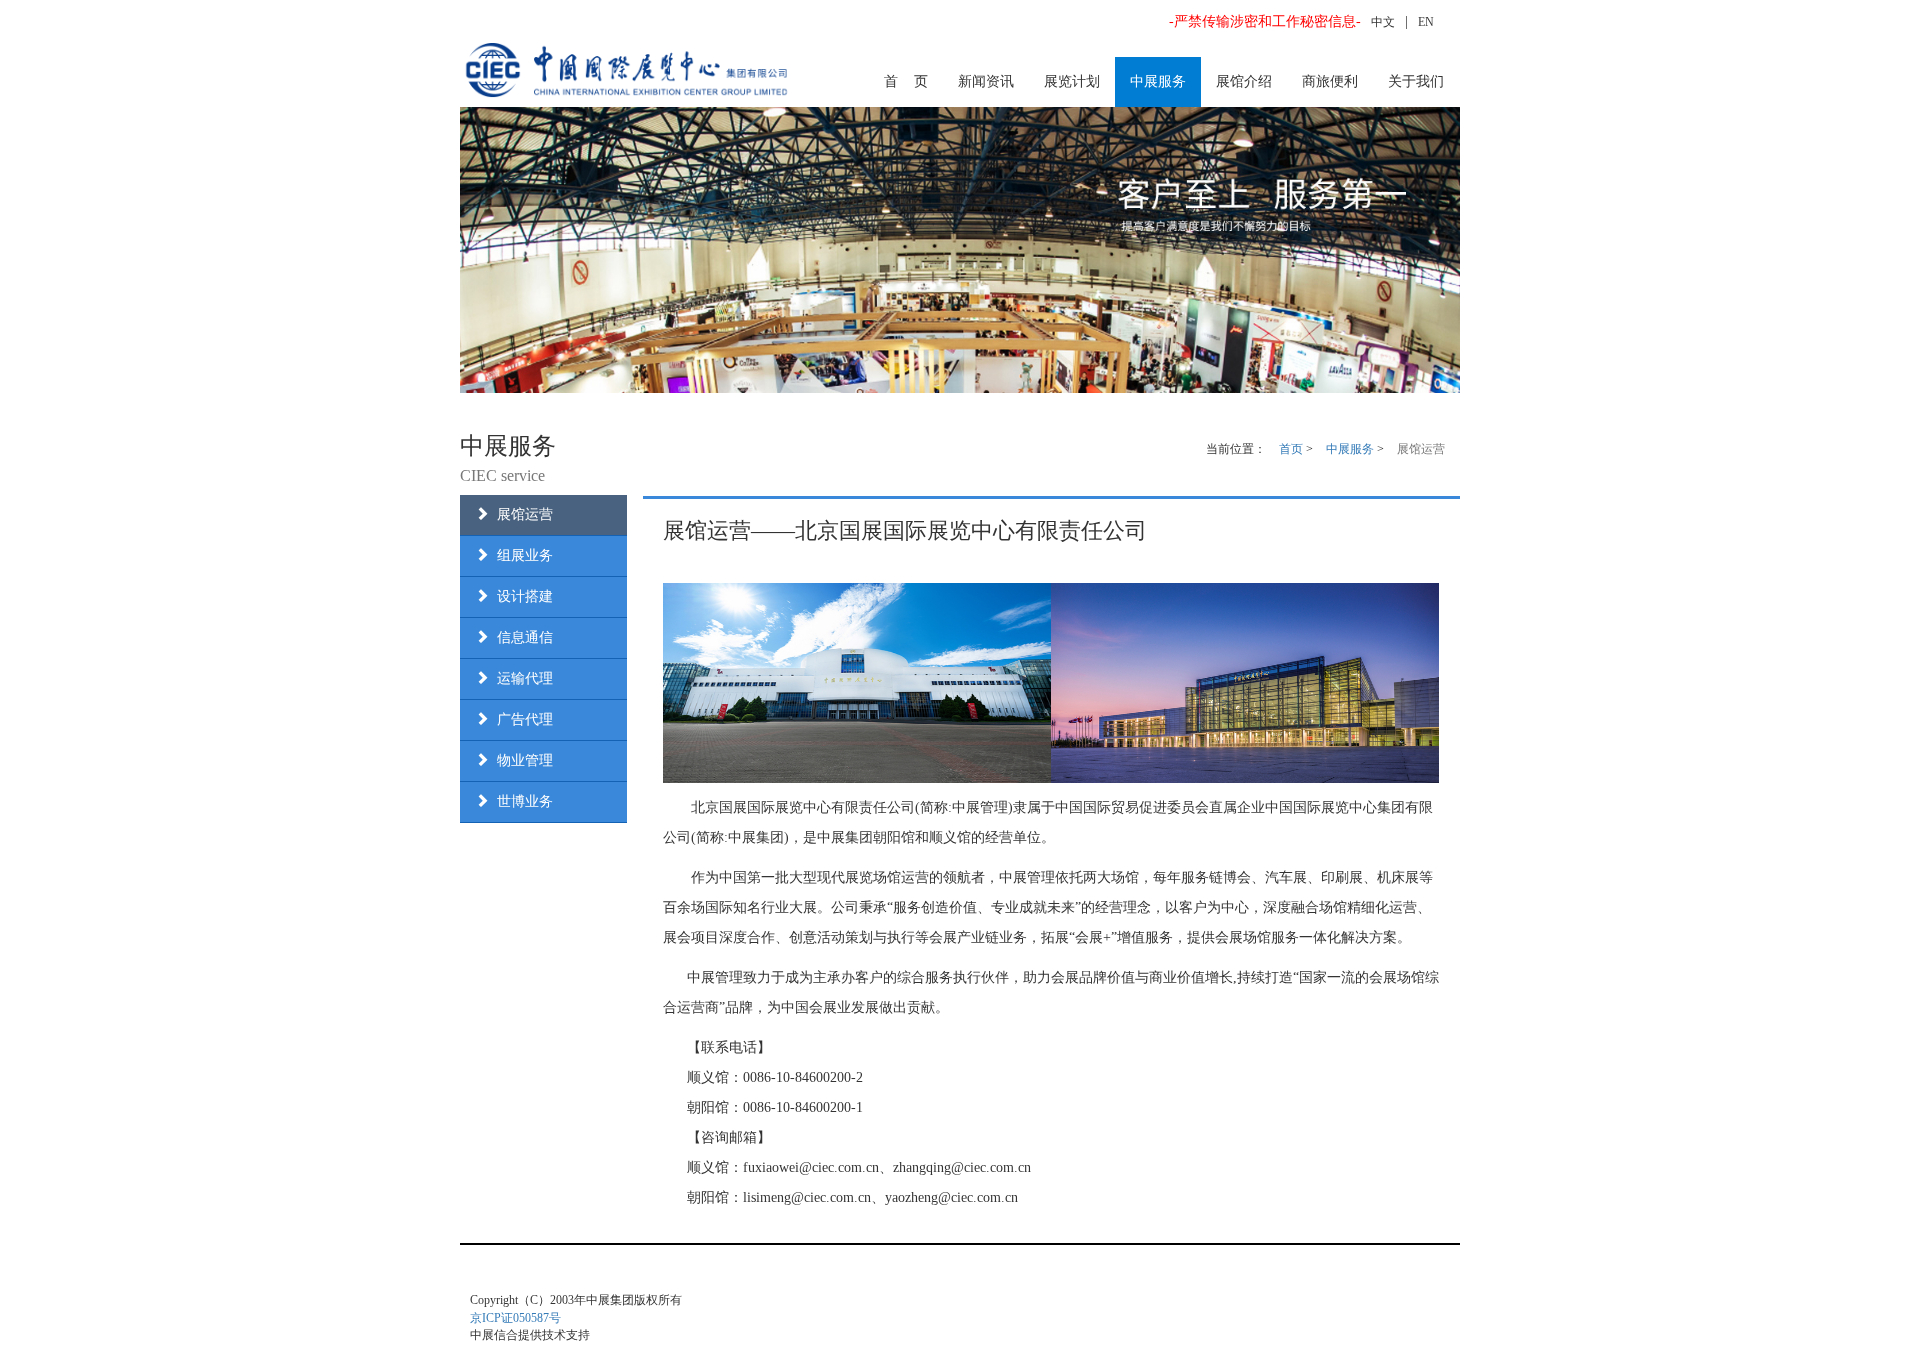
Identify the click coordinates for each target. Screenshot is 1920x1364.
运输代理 (521, 678)
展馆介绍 (1244, 81)
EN (1426, 22)
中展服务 (1158, 81)
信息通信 (521, 637)
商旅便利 (1330, 81)
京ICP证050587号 (515, 1318)
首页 (1291, 449)
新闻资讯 (986, 81)
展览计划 (1072, 81)
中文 (1383, 22)
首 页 (906, 81)
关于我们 (1416, 81)
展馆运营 (521, 514)
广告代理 (521, 719)
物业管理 (521, 760)
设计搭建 (521, 596)
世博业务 (521, 801)
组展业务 (521, 555)
